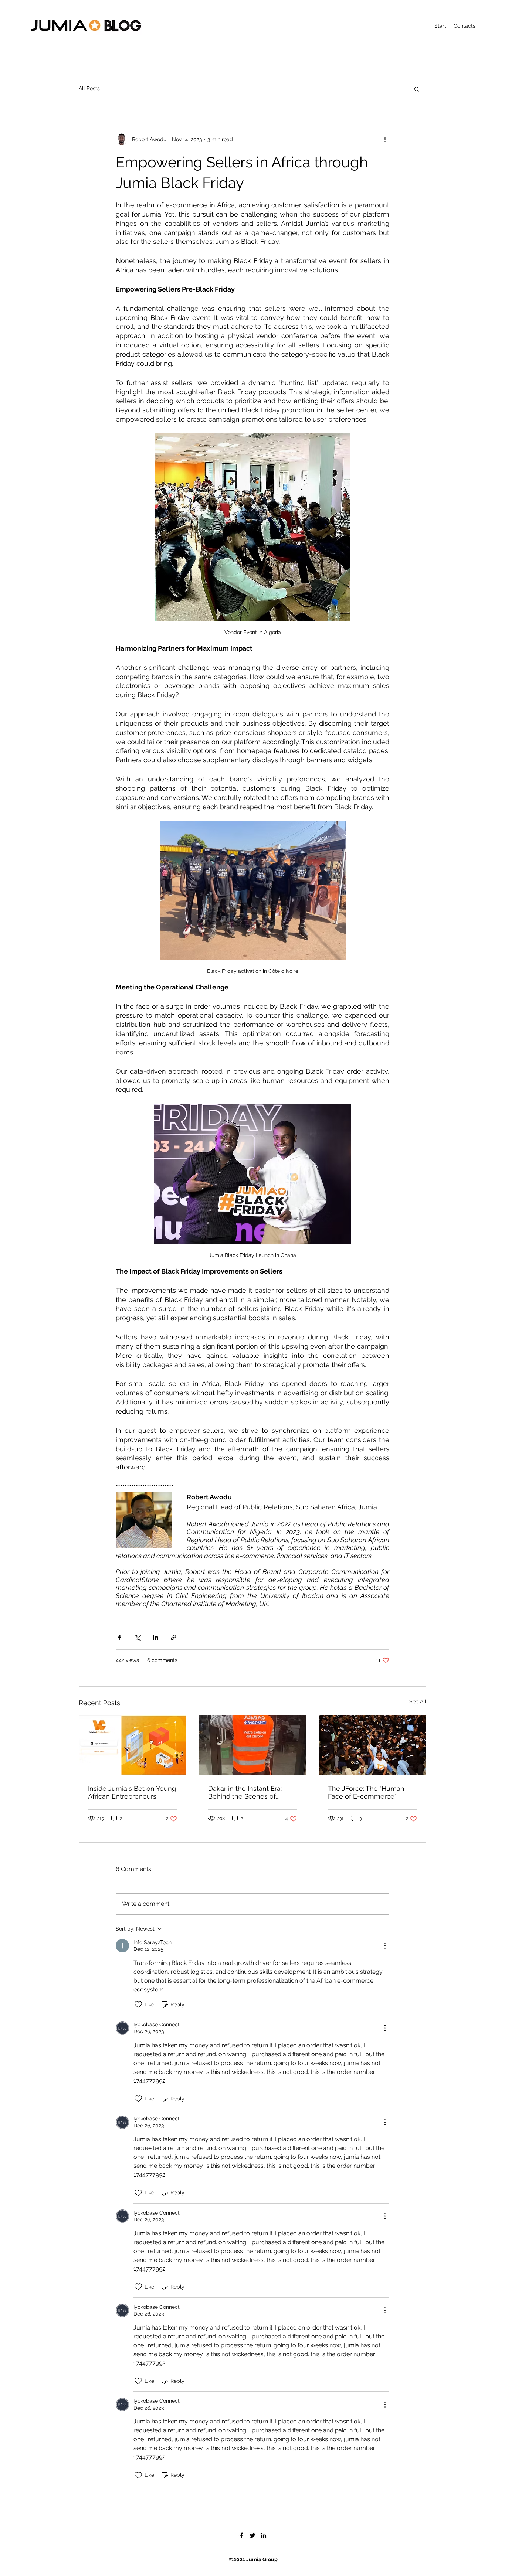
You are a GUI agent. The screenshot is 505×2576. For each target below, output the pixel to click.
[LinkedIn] (264, 2535)
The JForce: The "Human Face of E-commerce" (366, 1792)
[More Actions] (385, 1946)
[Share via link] (174, 1637)
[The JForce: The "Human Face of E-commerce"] (372, 1745)
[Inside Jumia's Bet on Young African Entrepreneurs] (133, 1745)
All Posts (89, 88)
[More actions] (385, 139)
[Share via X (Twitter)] (137, 1637)
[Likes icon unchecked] (138, 2004)
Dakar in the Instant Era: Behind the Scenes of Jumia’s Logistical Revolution (245, 1792)
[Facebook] (241, 2535)
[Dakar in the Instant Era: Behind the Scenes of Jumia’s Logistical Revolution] (253, 1745)
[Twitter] (253, 2535)
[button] (417, 89)
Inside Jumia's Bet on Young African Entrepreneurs (132, 1792)
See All (418, 1701)
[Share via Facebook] (119, 1637)
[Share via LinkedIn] (155, 1637)
